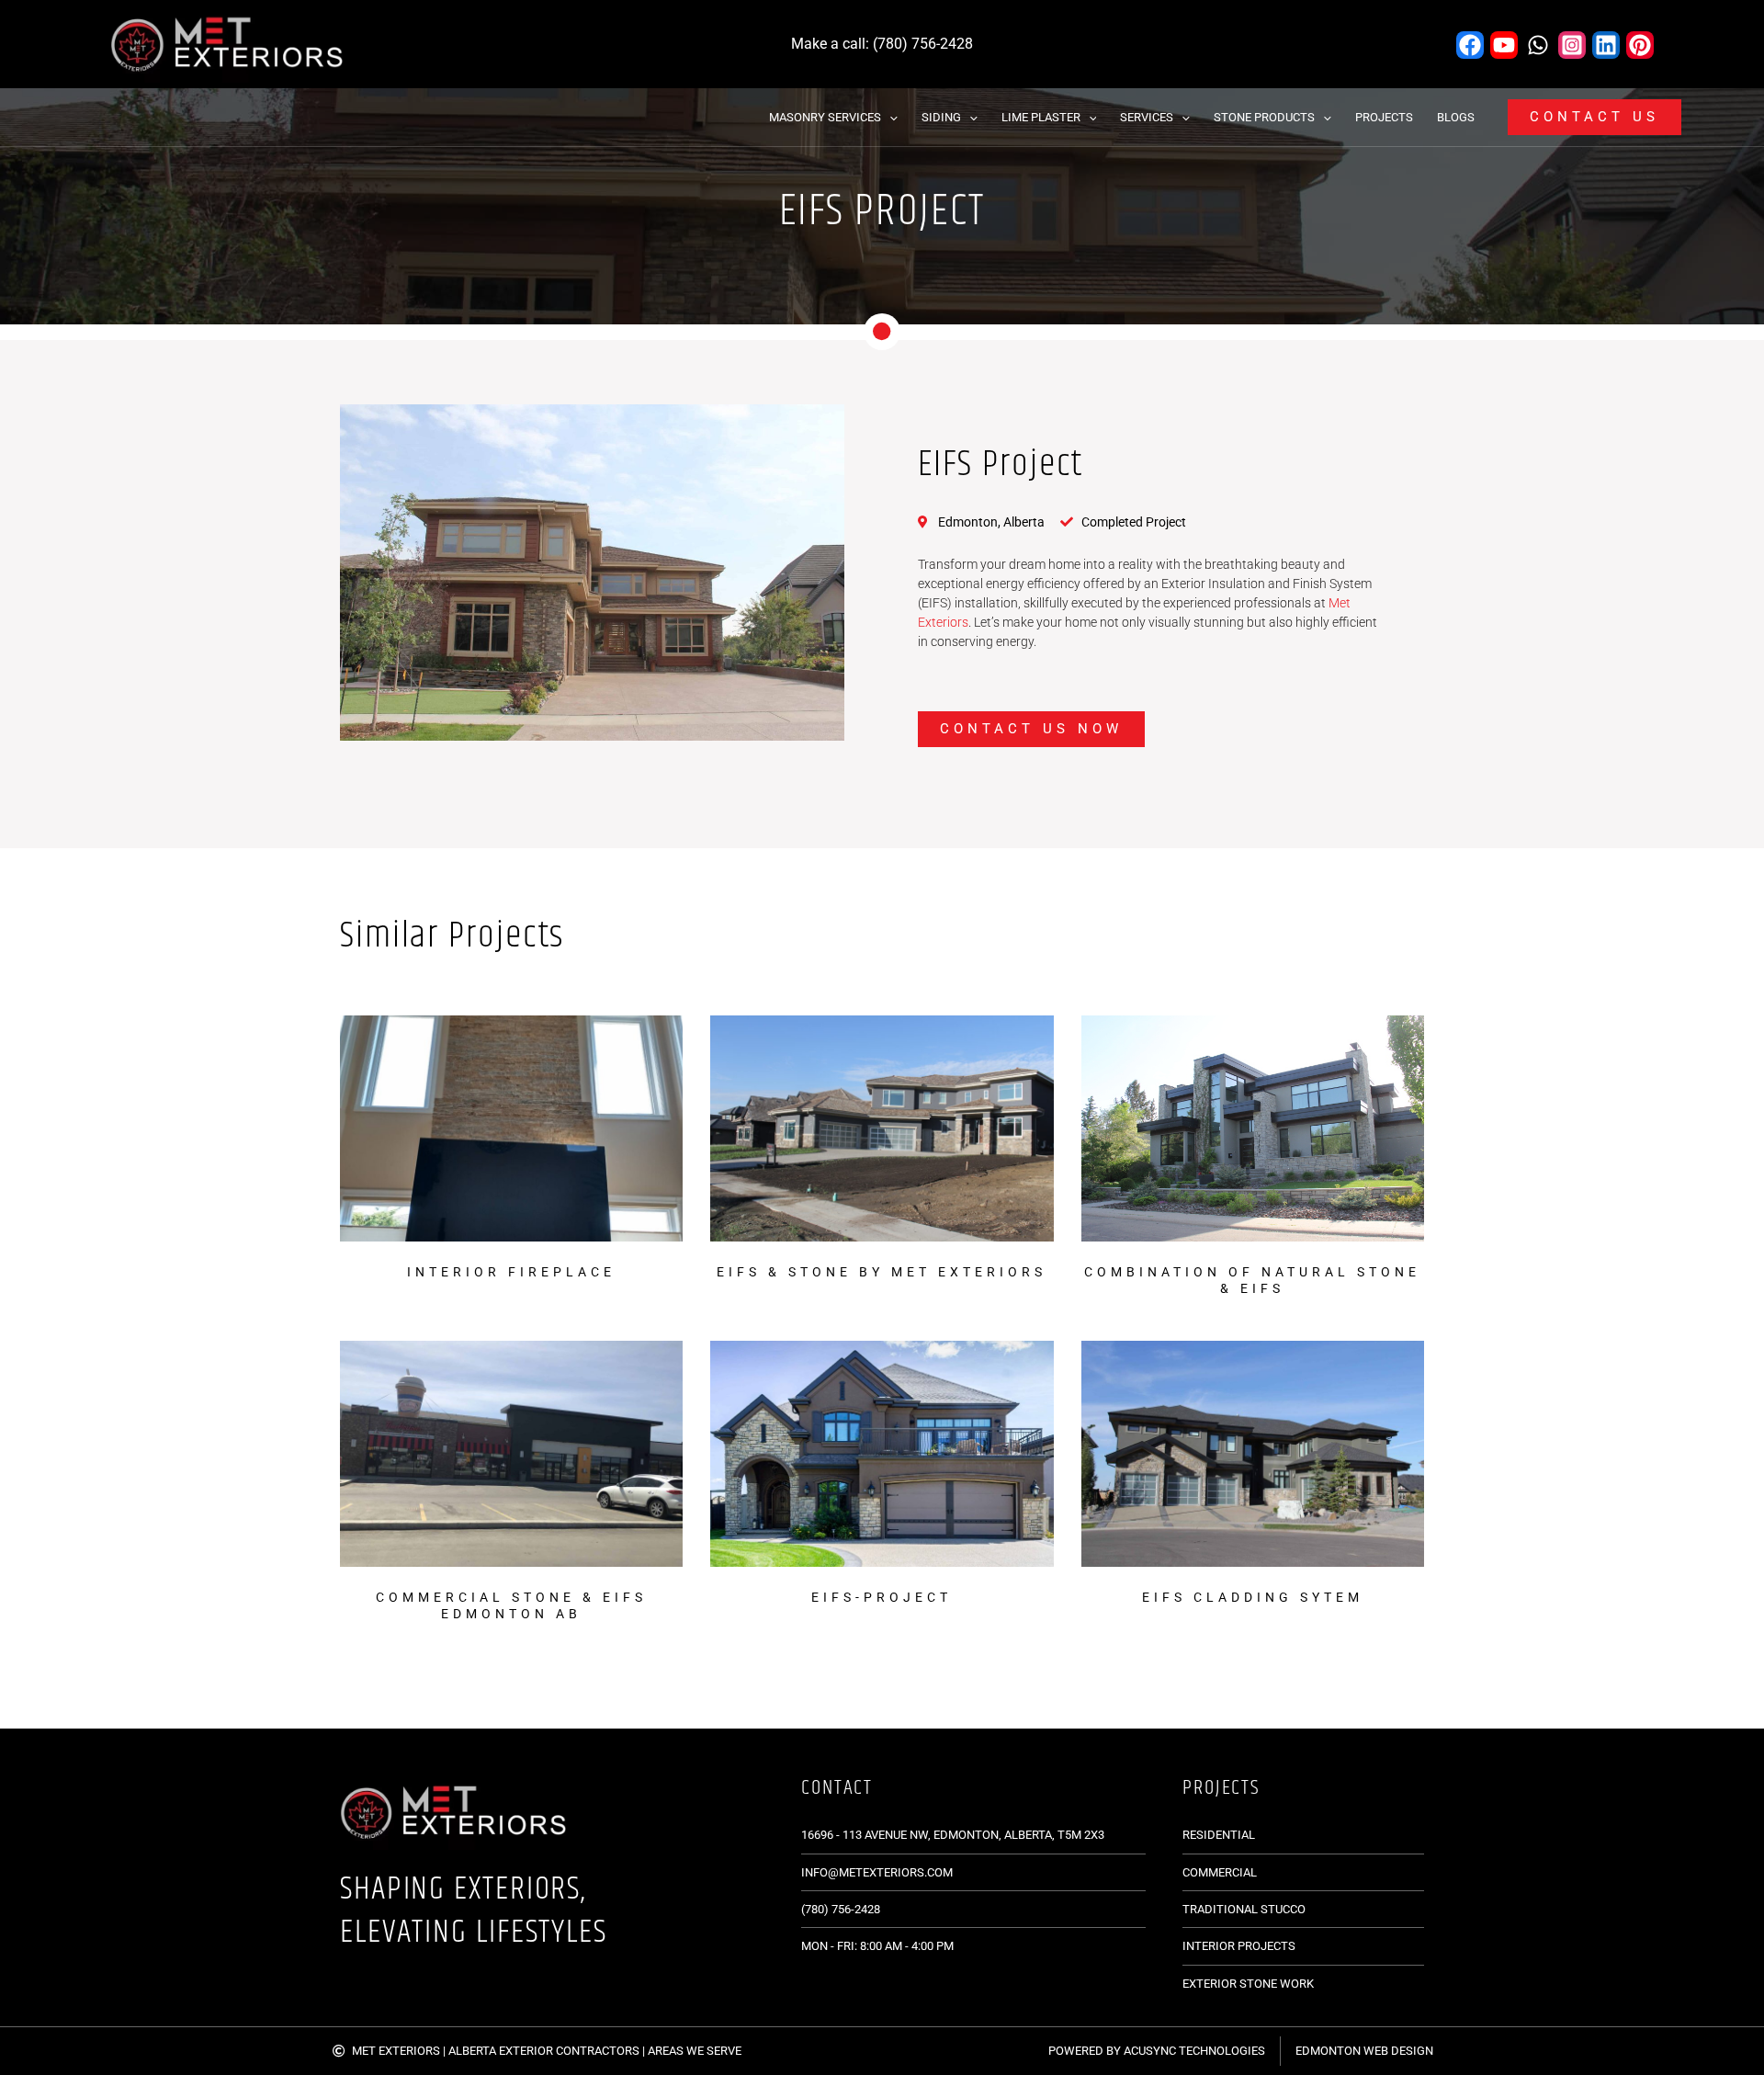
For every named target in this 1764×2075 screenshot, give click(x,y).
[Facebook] (1470, 45)
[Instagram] (1572, 45)
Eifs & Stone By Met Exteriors (882, 1272)
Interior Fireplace (511, 1272)
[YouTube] (1504, 45)
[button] (889, 117)
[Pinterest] (1640, 45)
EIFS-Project (882, 1597)
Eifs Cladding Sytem (1253, 1597)
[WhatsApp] (1538, 45)
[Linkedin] (1606, 45)
